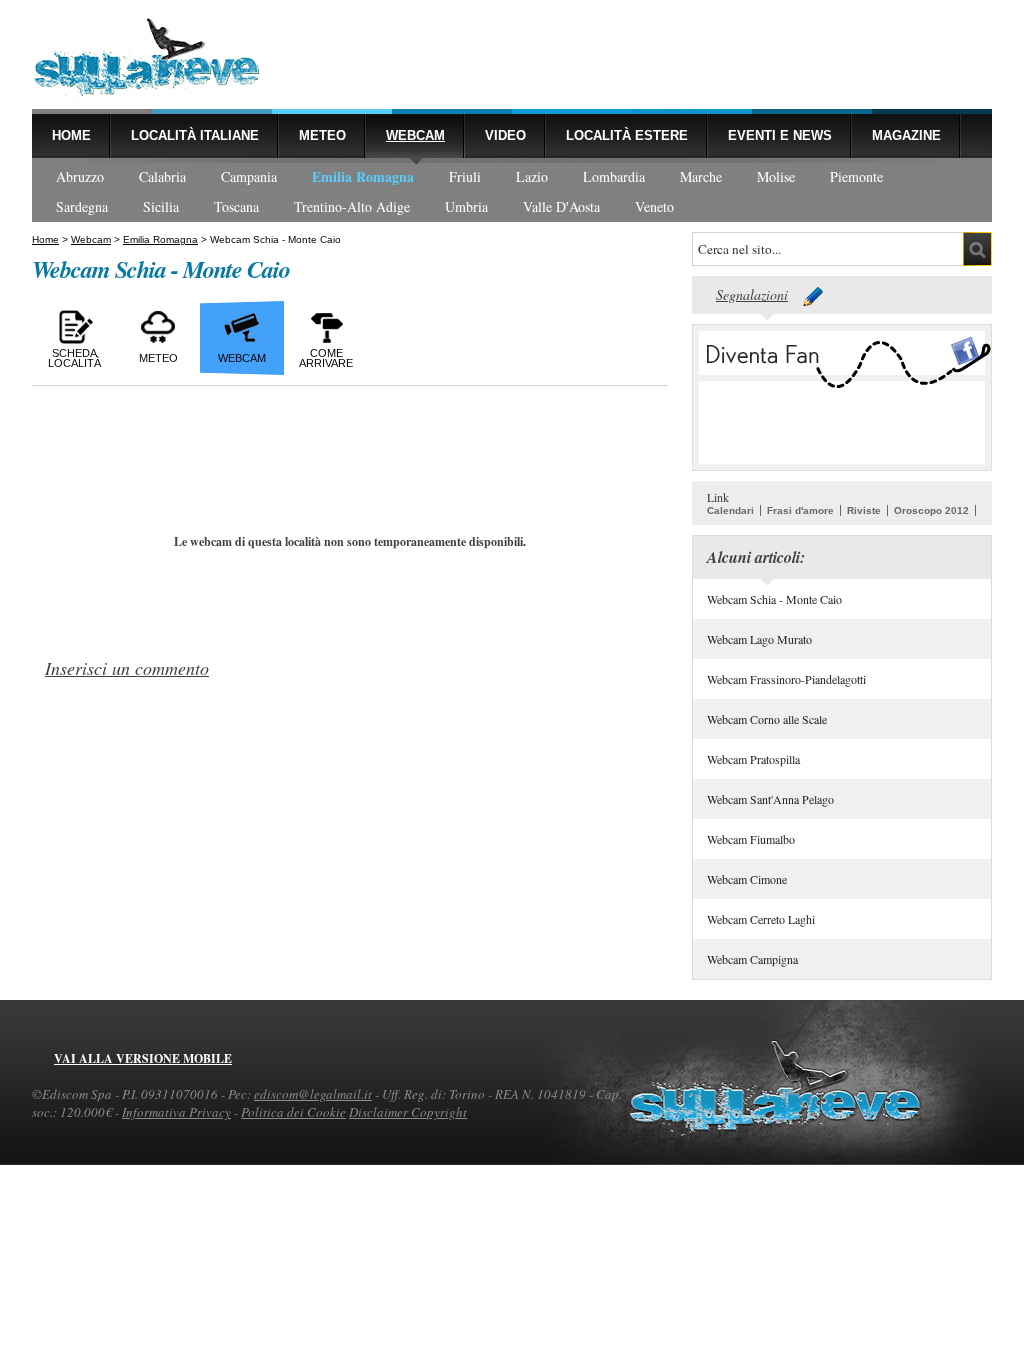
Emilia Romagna (363, 176)
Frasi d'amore (800, 510)
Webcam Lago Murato (759, 639)
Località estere (627, 135)
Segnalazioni (752, 294)
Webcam (415, 135)
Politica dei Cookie (293, 1112)
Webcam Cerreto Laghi (761, 919)
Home (71, 135)
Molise (776, 176)
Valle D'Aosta (561, 206)
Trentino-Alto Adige (352, 206)
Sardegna (82, 206)
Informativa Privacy (176, 1112)
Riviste (864, 510)
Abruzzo (80, 176)
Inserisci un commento (127, 668)
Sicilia (161, 206)
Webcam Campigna (752, 959)
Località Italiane (195, 135)
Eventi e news (780, 135)
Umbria (466, 206)
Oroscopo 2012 (931, 510)
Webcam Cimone (747, 879)
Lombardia (614, 176)
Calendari (730, 510)
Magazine (906, 135)
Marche (701, 176)
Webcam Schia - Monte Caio (774, 599)
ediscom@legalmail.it (313, 1094)
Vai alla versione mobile (143, 1058)
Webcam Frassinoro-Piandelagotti (786, 679)
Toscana (236, 206)
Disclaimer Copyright (408, 1112)
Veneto (654, 206)
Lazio (532, 176)
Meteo (322, 135)
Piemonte (856, 176)
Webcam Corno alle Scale (767, 719)
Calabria (162, 176)
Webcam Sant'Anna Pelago (770, 799)
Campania (249, 176)
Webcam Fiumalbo (751, 839)
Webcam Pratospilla (753, 759)
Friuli (465, 176)
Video (505, 135)
